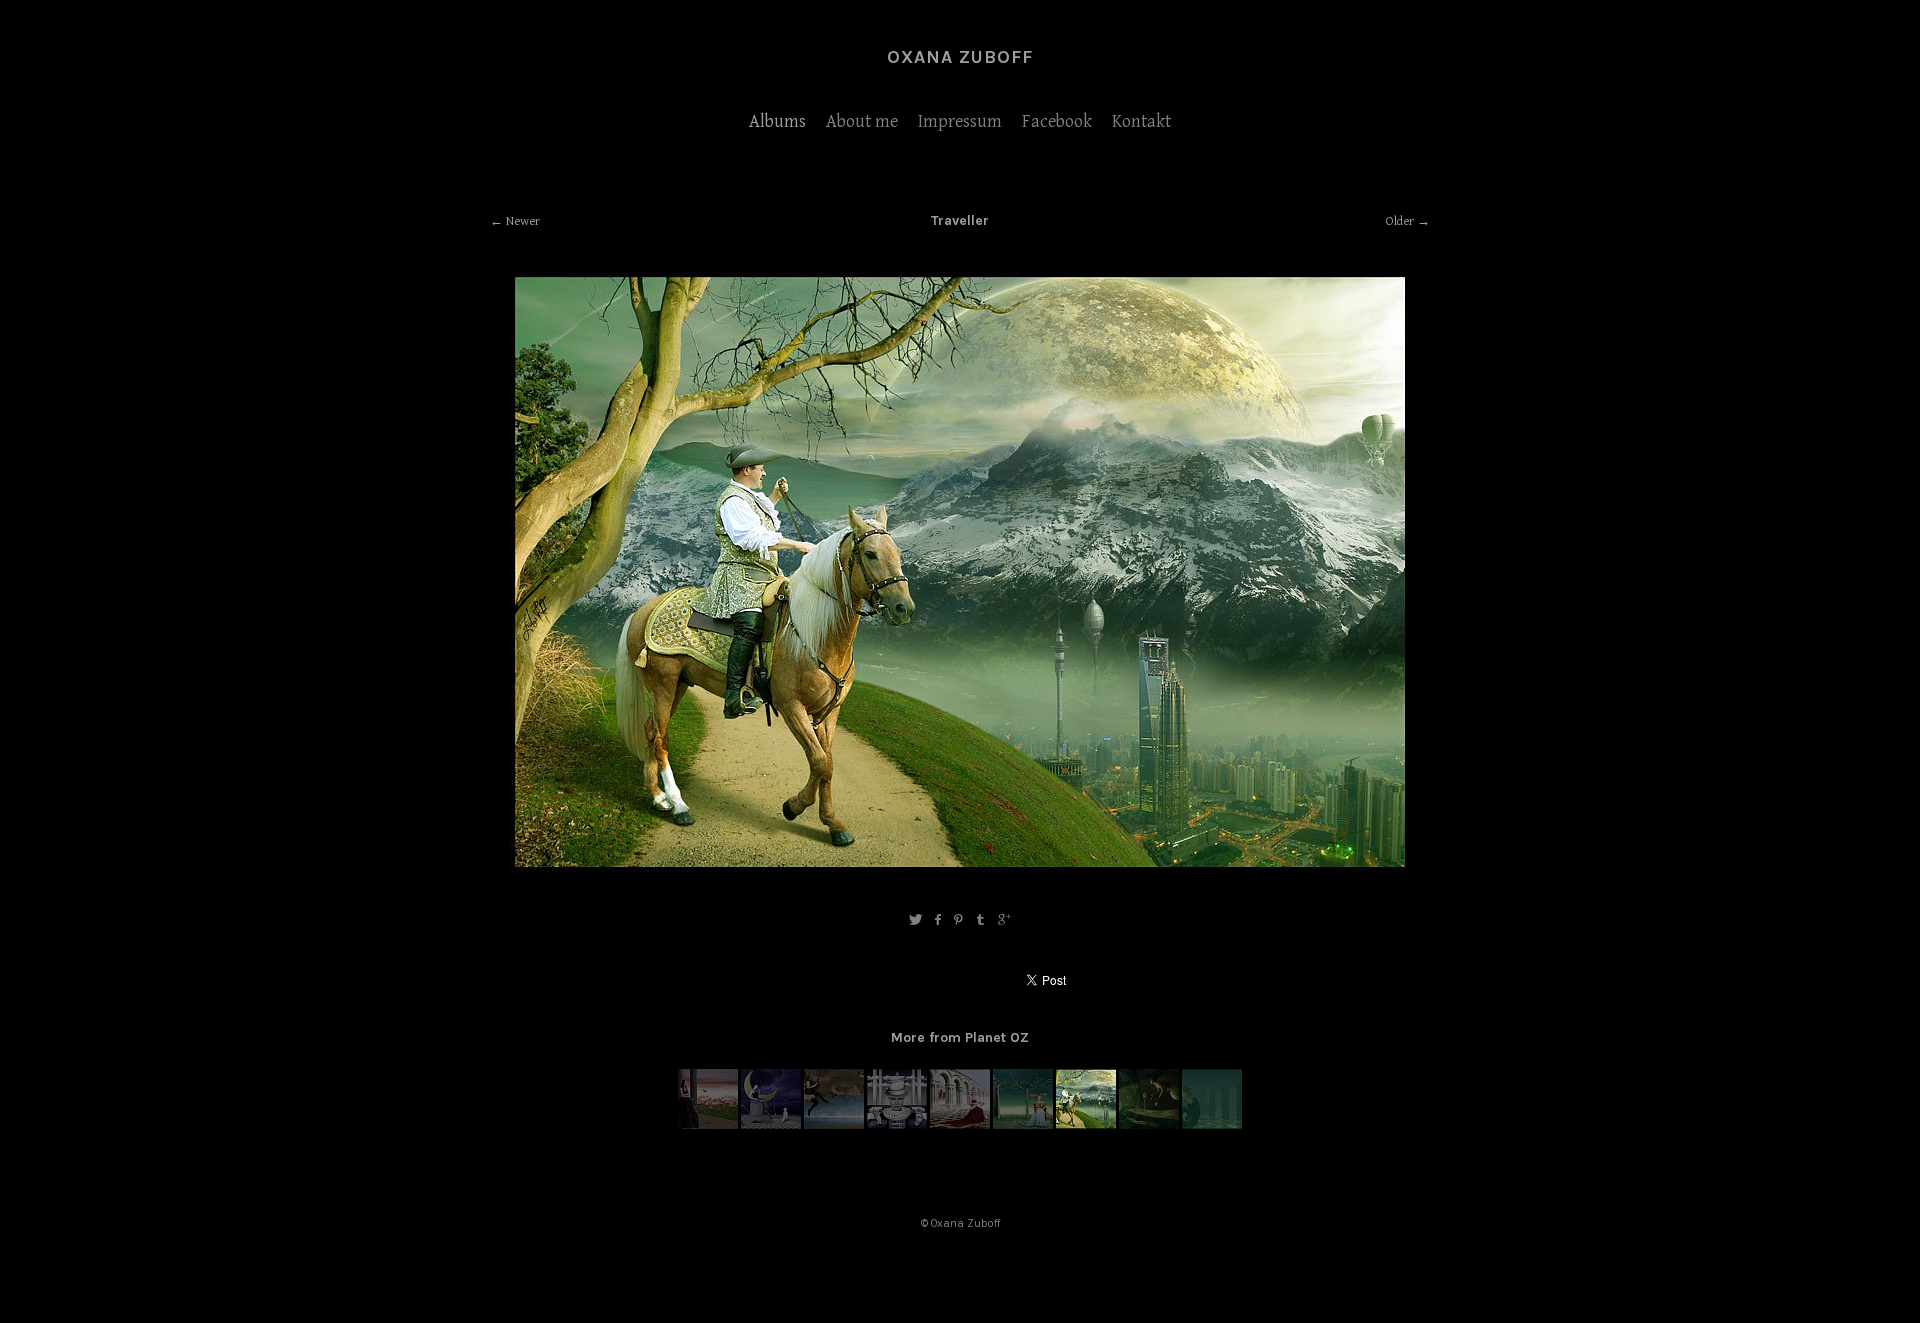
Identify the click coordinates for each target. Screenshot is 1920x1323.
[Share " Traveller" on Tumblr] (981, 920)
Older (1400, 221)
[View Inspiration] (960, 1125)
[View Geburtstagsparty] (1149, 1125)
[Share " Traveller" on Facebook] (937, 920)
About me (862, 121)
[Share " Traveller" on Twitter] (915, 920)
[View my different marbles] (897, 1125)
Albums (777, 121)
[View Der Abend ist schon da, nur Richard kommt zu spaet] (708, 1125)
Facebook (1057, 121)
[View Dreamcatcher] (771, 1125)
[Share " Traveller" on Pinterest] (958, 920)
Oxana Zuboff (960, 57)
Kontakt (1141, 121)
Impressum (960, 121)
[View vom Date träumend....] (1023, 1125)
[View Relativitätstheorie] (834, 1125)
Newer (523, 221)
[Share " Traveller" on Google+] (1004, 920)
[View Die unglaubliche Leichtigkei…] (1212, 1125)
